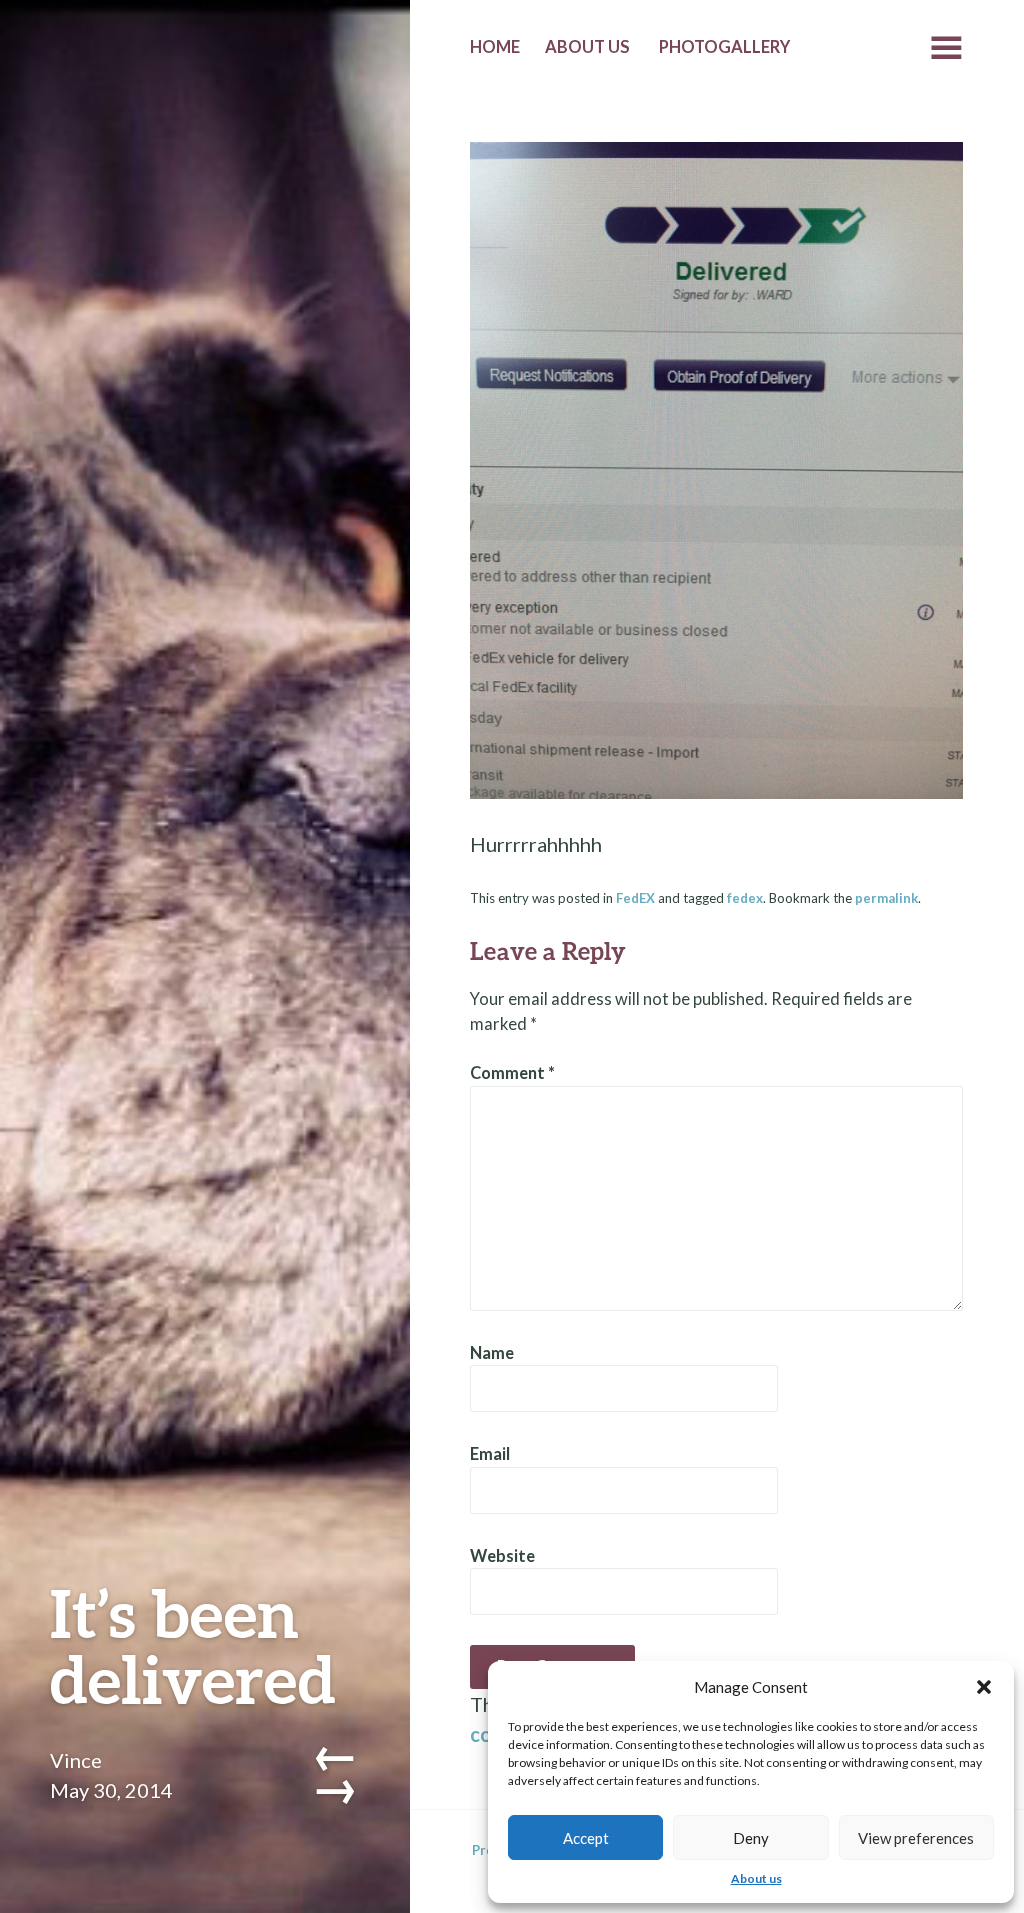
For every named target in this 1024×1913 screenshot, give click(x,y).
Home (495, 47)
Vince (76, 1760)
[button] (984, 1687)
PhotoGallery (724, 47)
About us (756, 1878)
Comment (512, 1073)
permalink (886, 898)
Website (502, 1556)
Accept (586, 1838)
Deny (751, 1838)
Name (492, 1353)
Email (490, 1454)
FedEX (635, 898)
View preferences (916, 1838)
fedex (745, 898)
